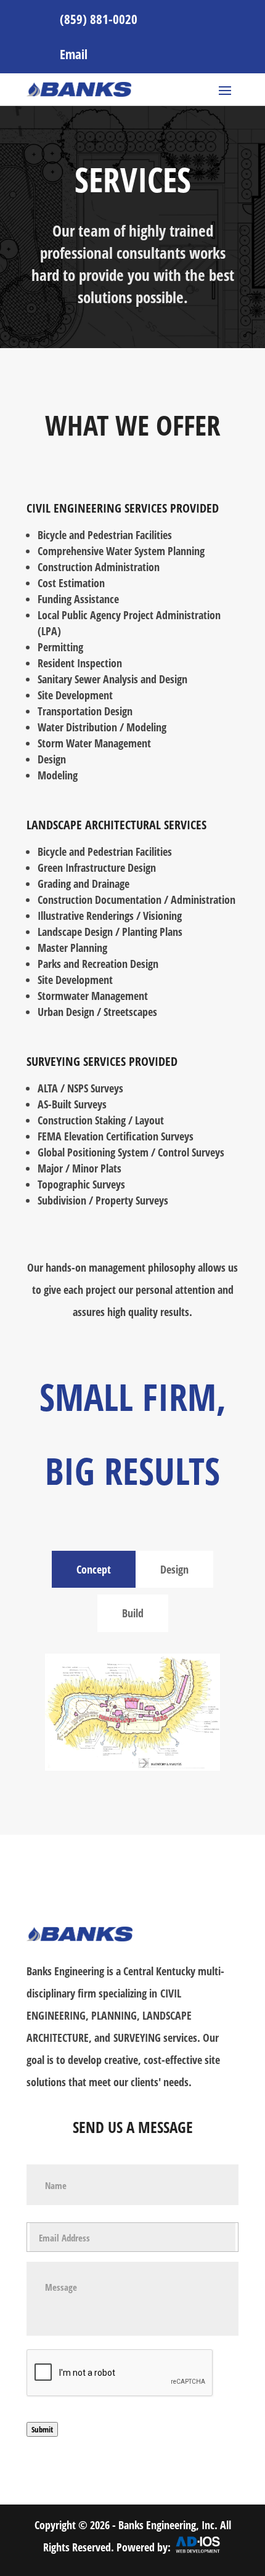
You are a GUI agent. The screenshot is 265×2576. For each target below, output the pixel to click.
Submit (42, 2429)
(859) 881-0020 (99, 19)
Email (74, 54)
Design (174, 1569)
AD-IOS (198, 2551)
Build (133, 1613)
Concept (94, 1569)
